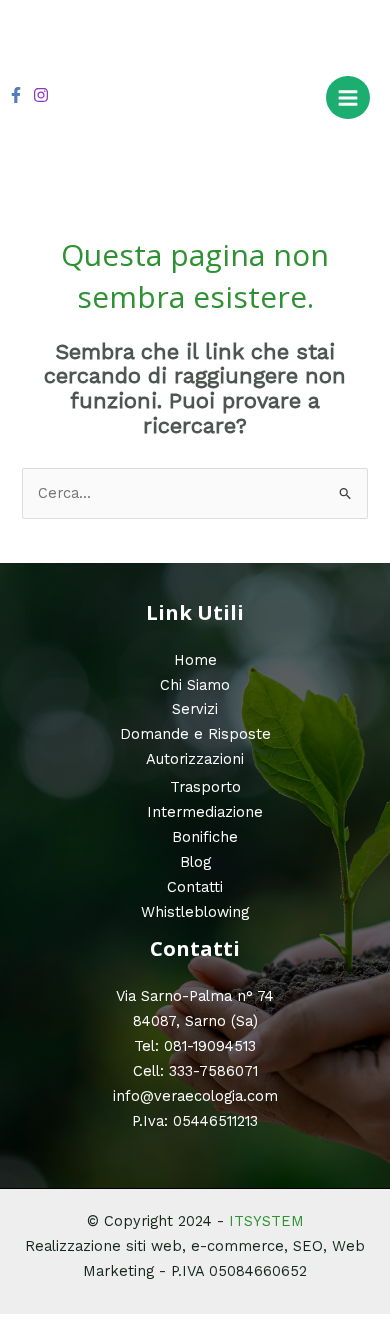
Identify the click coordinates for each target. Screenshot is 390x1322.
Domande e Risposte (195, 734)
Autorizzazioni (195, 759)
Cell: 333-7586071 (195, 1071)
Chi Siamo (195, 685)
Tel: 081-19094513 (195, 1046)
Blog (195, 862)
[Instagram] (41, 95)
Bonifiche (205, 837)
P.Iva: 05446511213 (195, 1121)
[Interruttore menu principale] (348, 98)
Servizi (195, 709)
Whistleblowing (195, 912)
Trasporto (205, 787)
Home (195, 660)
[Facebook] (16, 95)
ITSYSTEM (266, 1221)
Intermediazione (205, 812)
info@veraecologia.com (195, 1096)
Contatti (195, 887)
